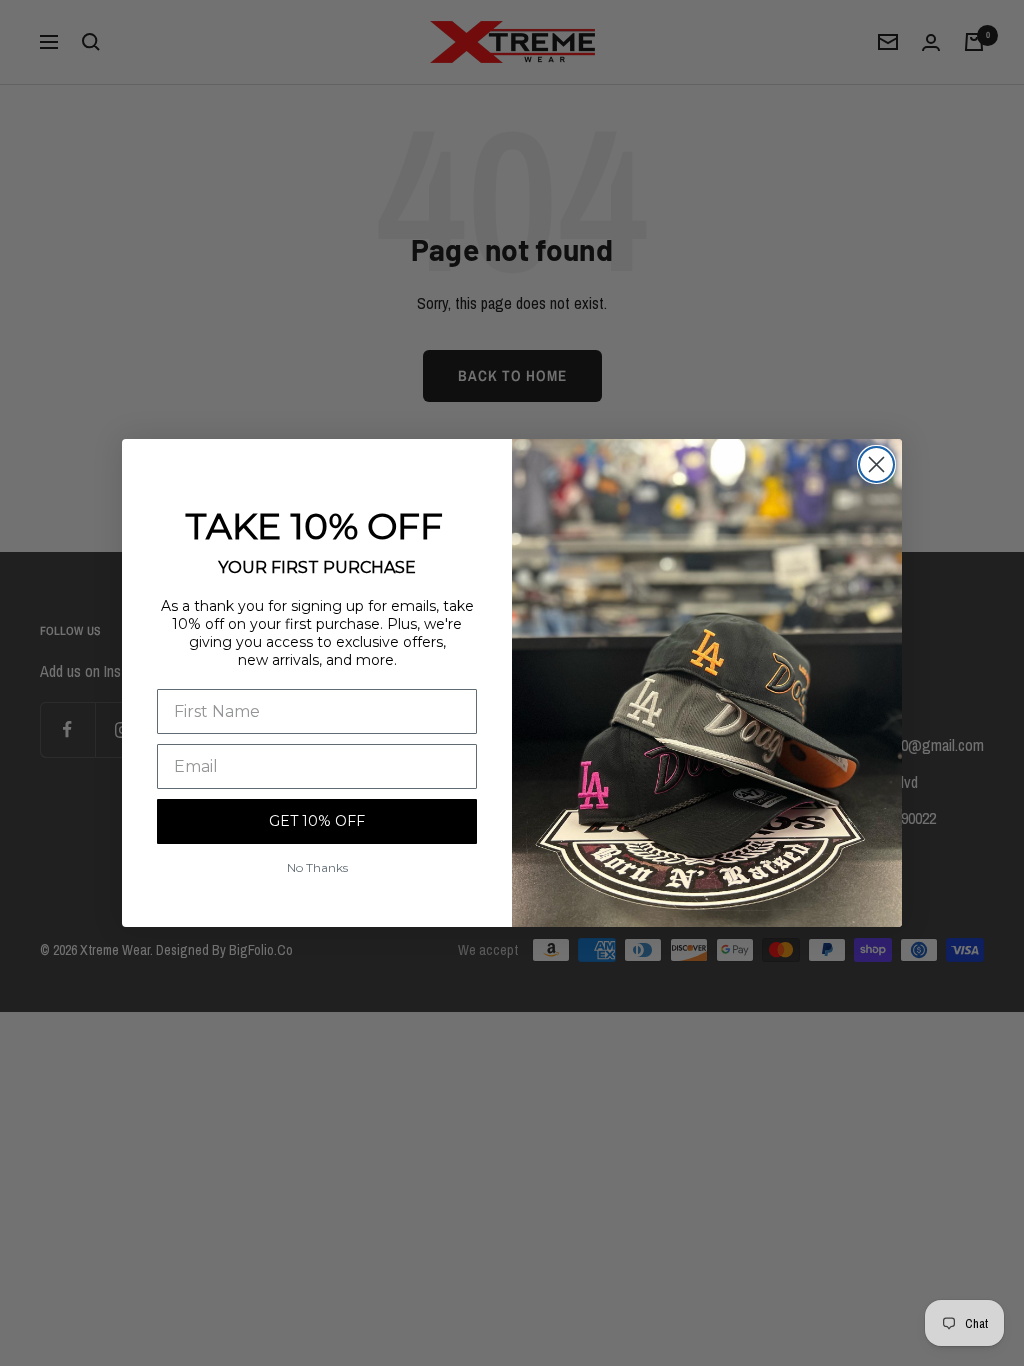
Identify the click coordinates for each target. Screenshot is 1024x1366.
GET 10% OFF (317, 821)
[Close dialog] (876, 464)
